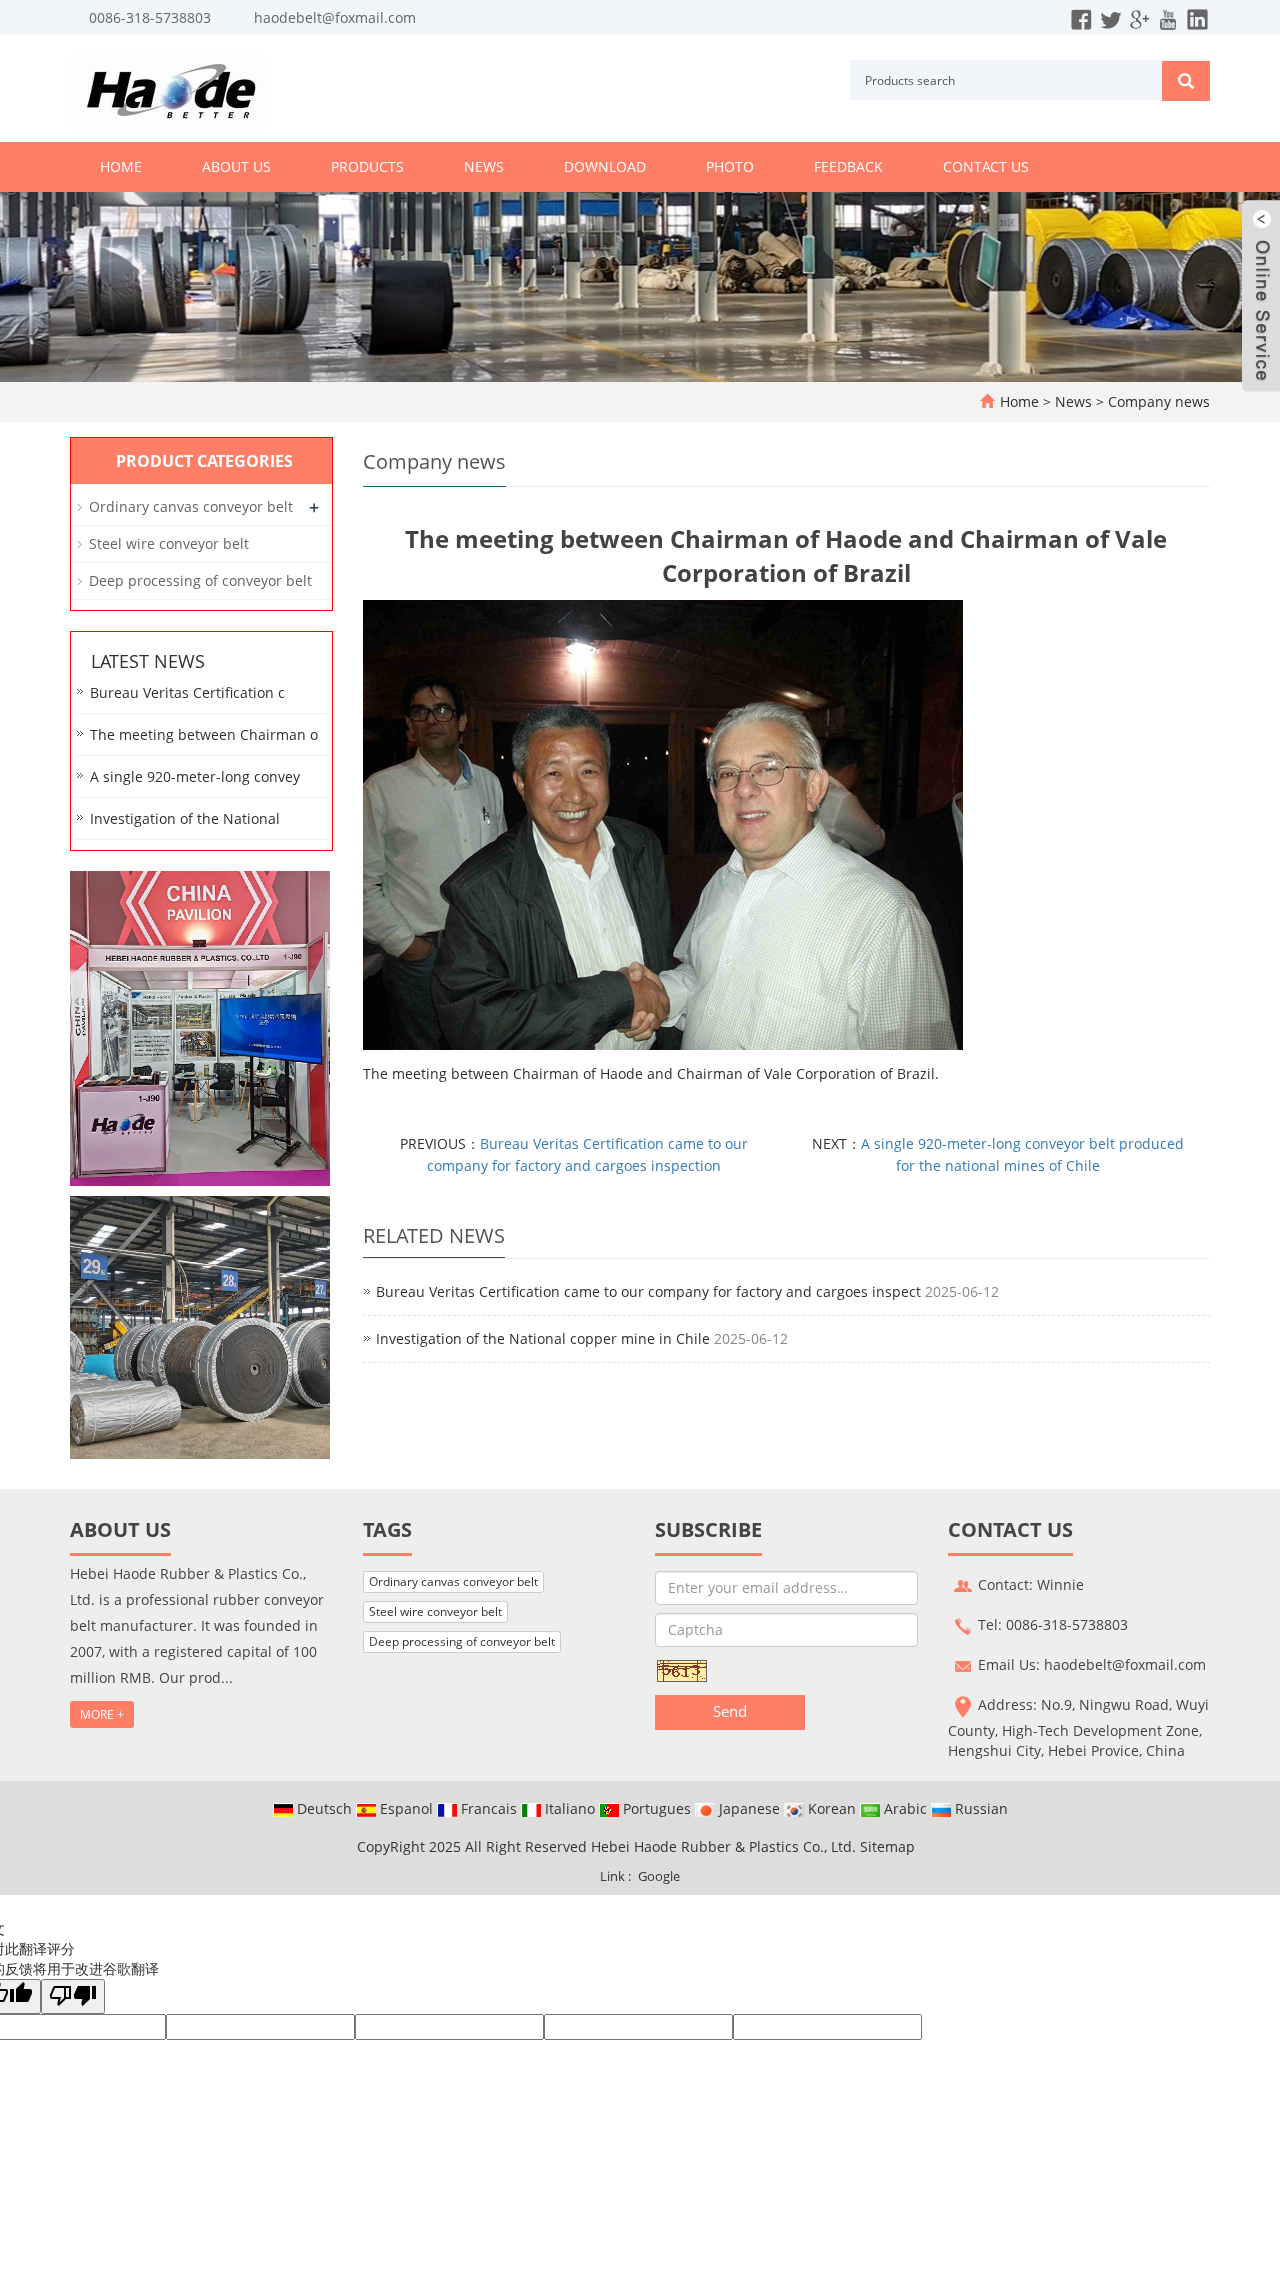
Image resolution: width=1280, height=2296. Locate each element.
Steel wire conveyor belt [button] (435, 1611)
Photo (730, 166)
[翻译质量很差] (73, 1996)
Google (659, 1876)
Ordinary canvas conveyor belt (191, 506)
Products (367, 166)
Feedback (848, 166)
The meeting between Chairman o (204, 734)
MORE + (102, 1714)
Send (730, 1711)
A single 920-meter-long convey (195, 776)
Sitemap (887, 1846)
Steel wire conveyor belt (169, 543)
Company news (1157, 401)
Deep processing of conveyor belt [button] (462, 1641)
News (484, 166)
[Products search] (1186, 81)
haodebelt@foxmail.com (335, 17)
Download (605, 166)
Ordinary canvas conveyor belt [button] (453, 1581)
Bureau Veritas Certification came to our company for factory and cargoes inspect (648, 1291)
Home (121, 166)
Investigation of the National (185, 818)
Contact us (986, 166)
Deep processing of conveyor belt (200, 580)
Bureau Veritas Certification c (187, 692)
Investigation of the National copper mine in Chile (543, 1338)
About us (236, 166)
